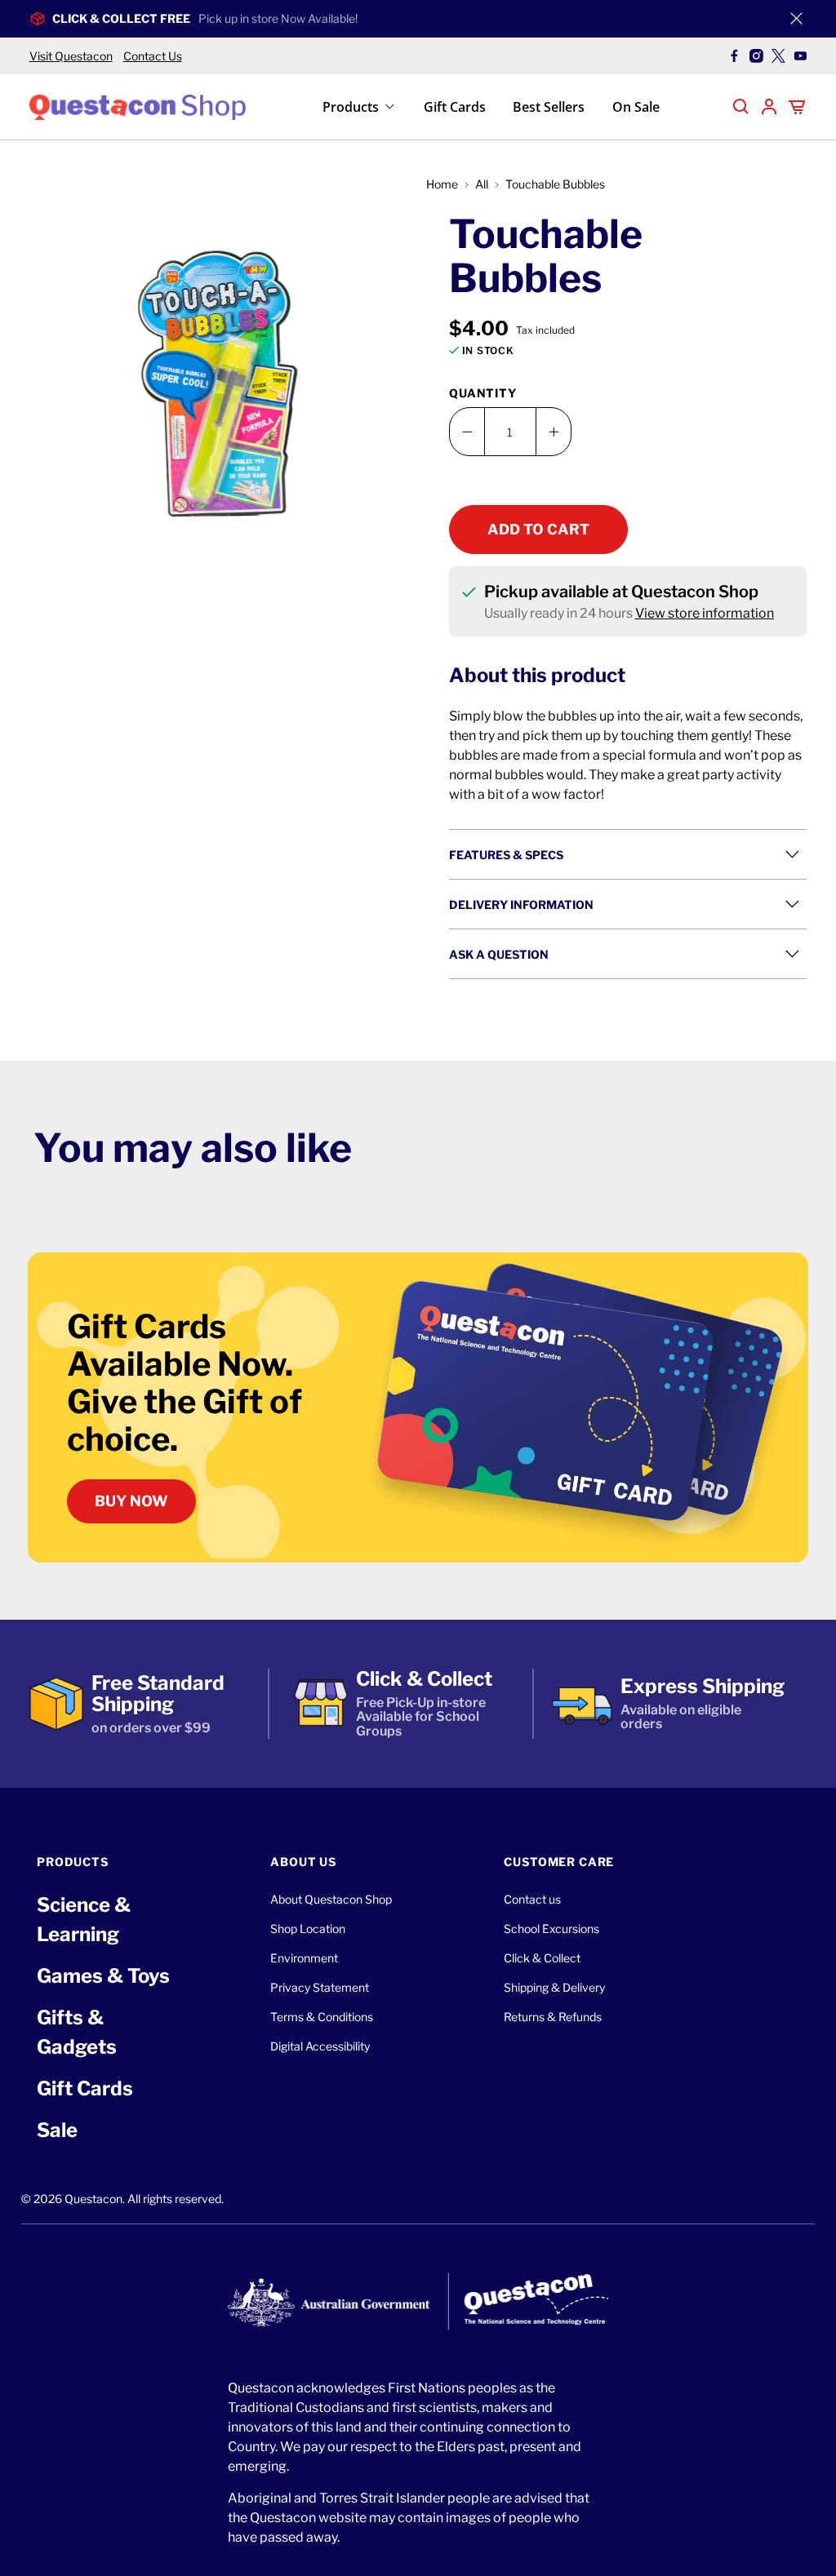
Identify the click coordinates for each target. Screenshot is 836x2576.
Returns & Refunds (553, 2017)
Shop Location (308, 1929)
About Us (303, 1862)
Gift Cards (455, 107)
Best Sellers (549, 107)
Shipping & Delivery (554, 1987)
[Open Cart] (797, 107)
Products (351, 107)
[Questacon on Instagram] (756, 56)
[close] (796, 19)
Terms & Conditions (322, 2017)
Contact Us (153, 56)
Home (442, 184)
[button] (220, 384)
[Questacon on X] (778, 56)
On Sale (636, 107)
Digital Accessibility (320, 2046)
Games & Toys (103, 1976)
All (482, 184)
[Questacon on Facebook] (734, 56)
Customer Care (559, 1862)
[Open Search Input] (741, 107)
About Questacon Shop (331, 1899)
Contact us (532, 1899)
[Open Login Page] (769, 107)
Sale (57, 2130)
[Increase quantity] (554, 432)
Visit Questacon (71, 56)
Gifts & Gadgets (77, 2032)
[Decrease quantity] (467, 432)
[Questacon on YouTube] (800, 56)
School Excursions (551, 1929)
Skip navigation (418, 47)
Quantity (483, 393)
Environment (304, 1958)
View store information (705, 613)
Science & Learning (84, 1920)
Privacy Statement (320, 1987)
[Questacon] (138, 106)
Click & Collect (542, 1958)
